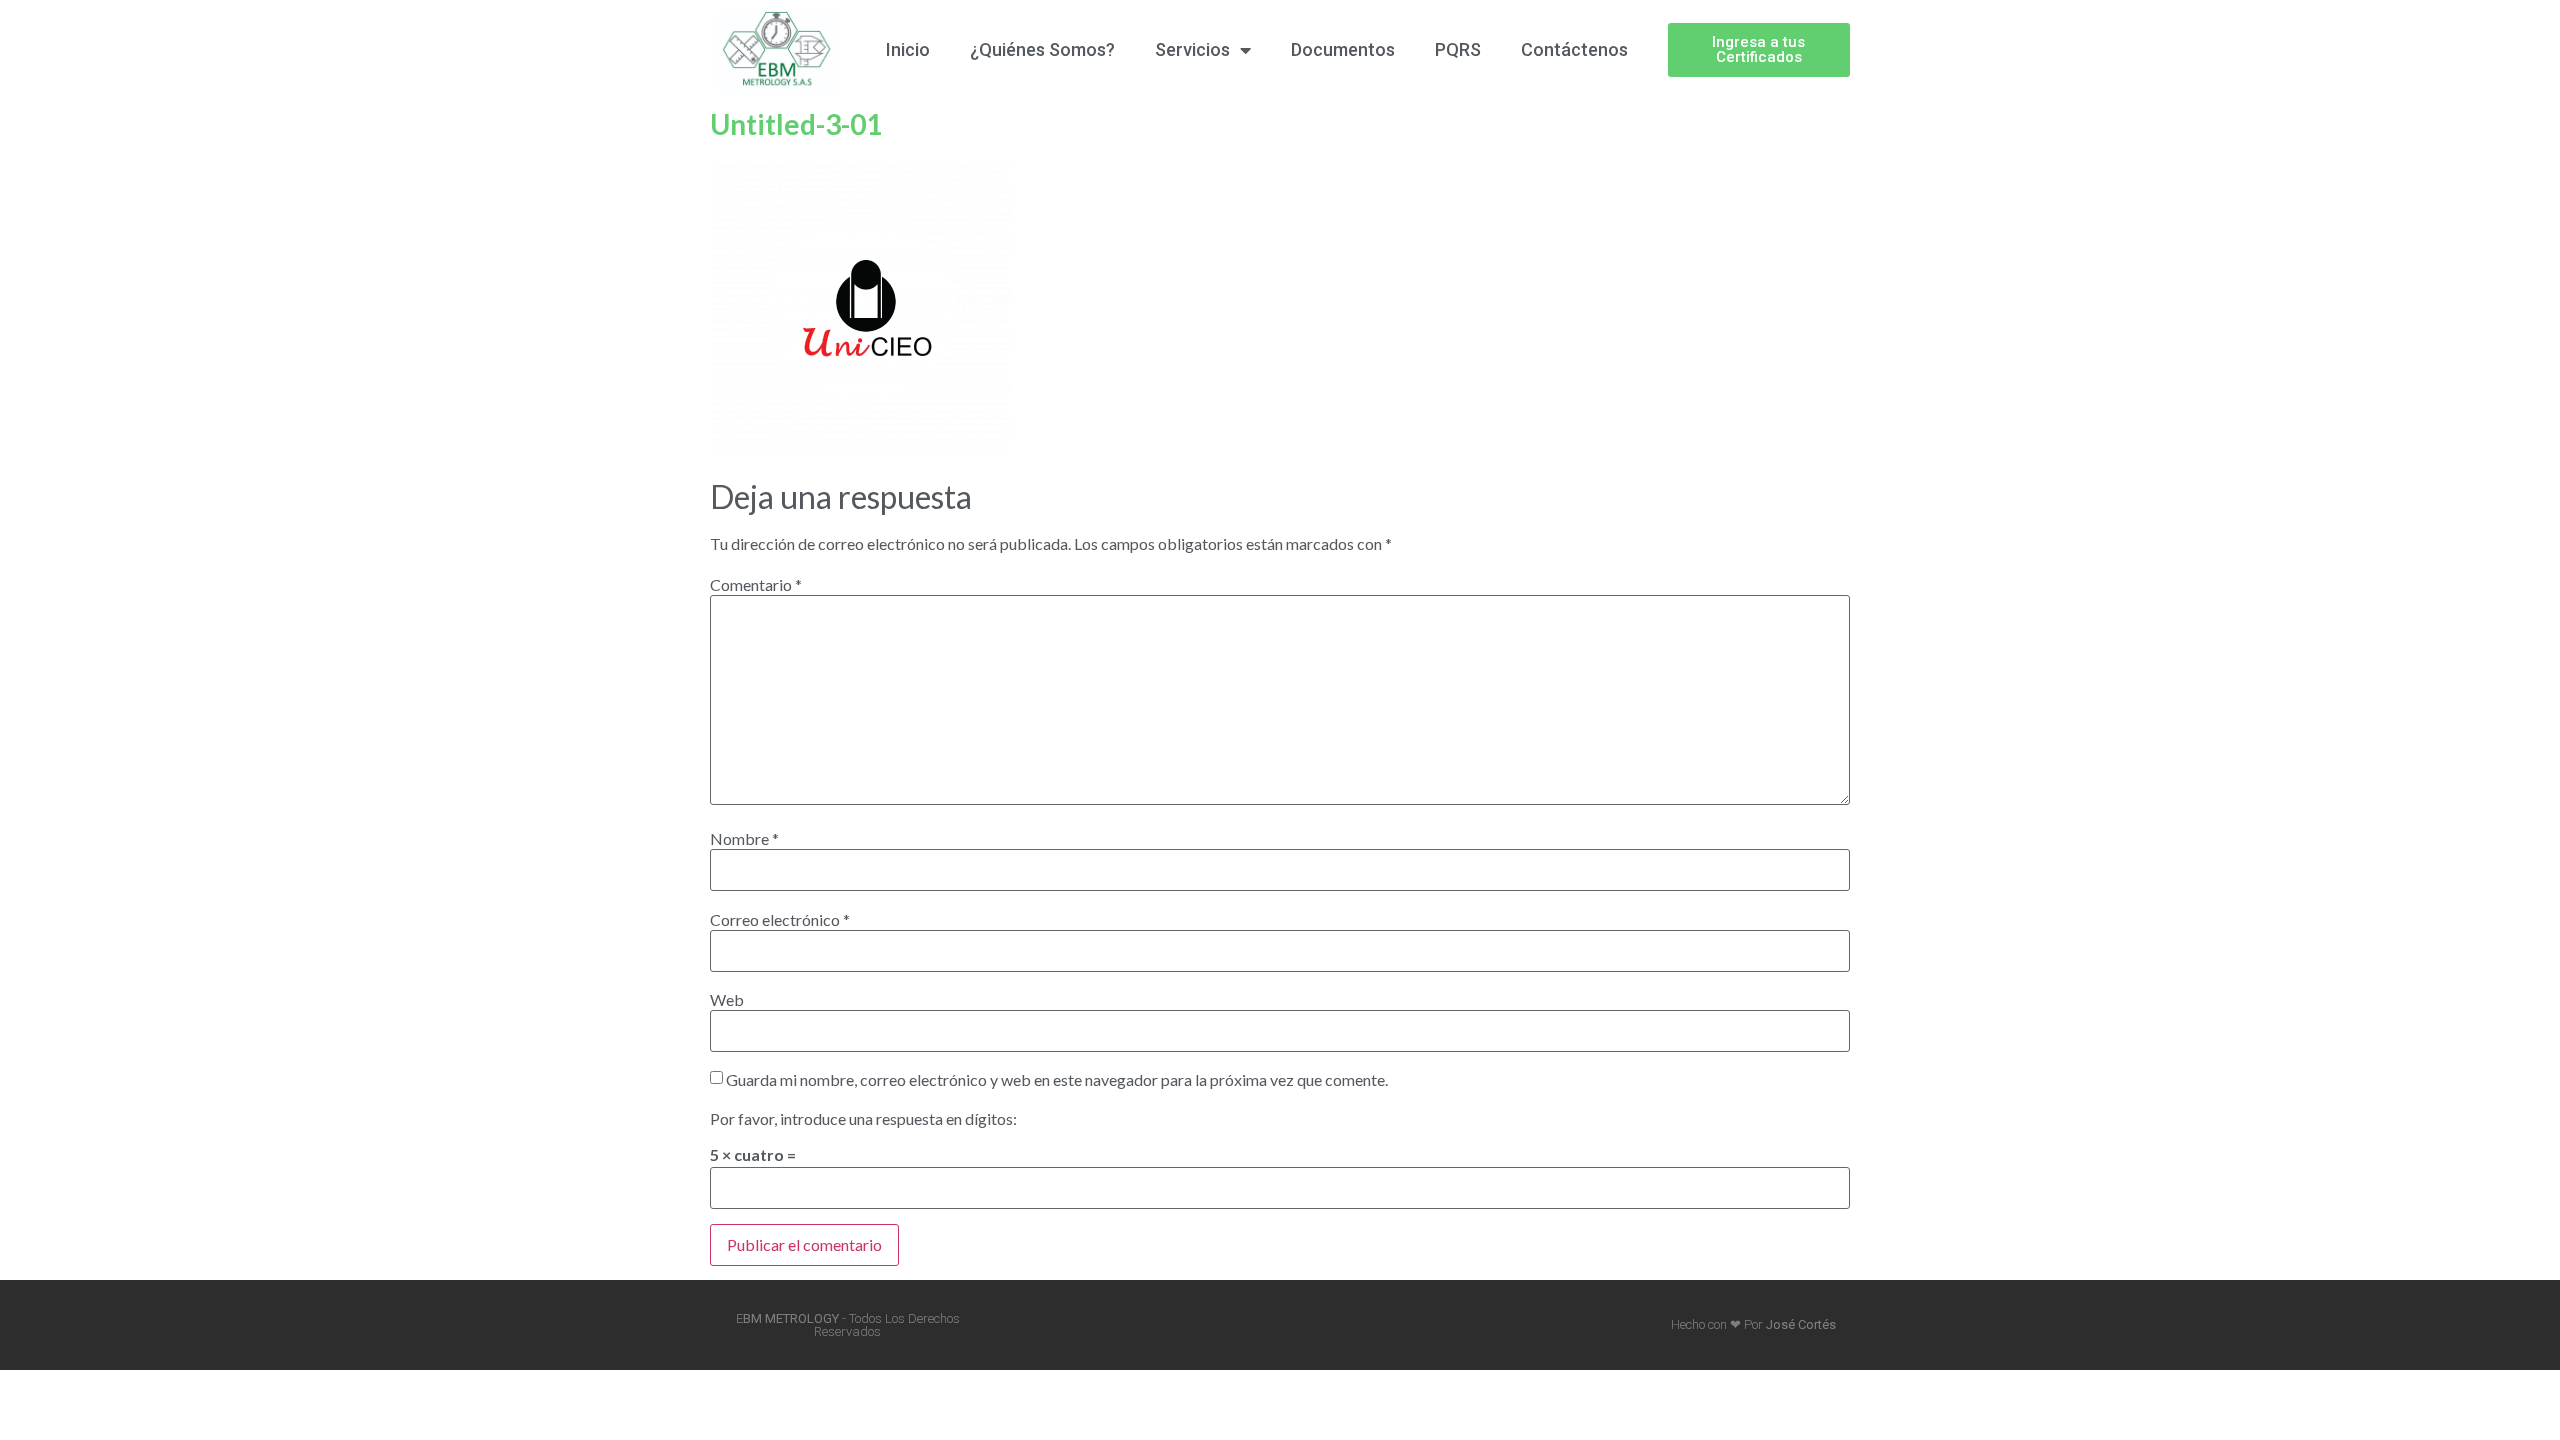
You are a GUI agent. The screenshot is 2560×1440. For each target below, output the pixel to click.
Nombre (744, 839)
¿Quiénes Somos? (1042, 49)
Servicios (1192, 49)
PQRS (1458, 49)
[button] (1759, 50)
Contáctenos (1574, 49)
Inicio (908, 49)
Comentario (756, 585)
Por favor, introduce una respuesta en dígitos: (863, 1119)
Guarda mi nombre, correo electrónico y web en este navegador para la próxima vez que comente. (1057, 1080)
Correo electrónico (780, 920)
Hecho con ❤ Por (1753, 1324)
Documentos (1343, 49)
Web (727, 1000)
